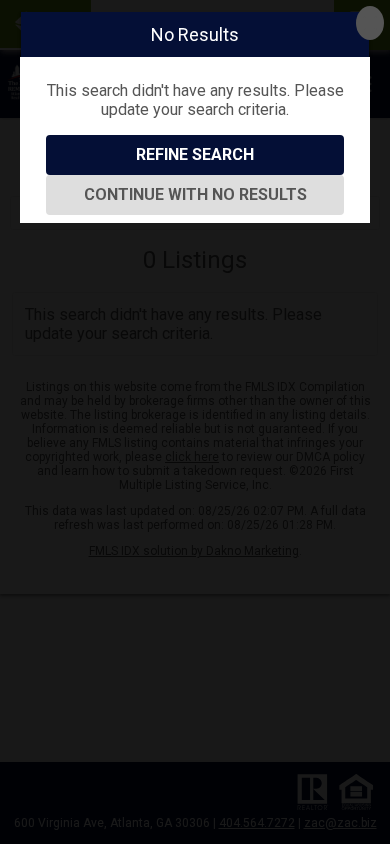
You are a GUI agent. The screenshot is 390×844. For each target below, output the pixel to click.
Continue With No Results (195, 194)
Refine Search (195, 154)
